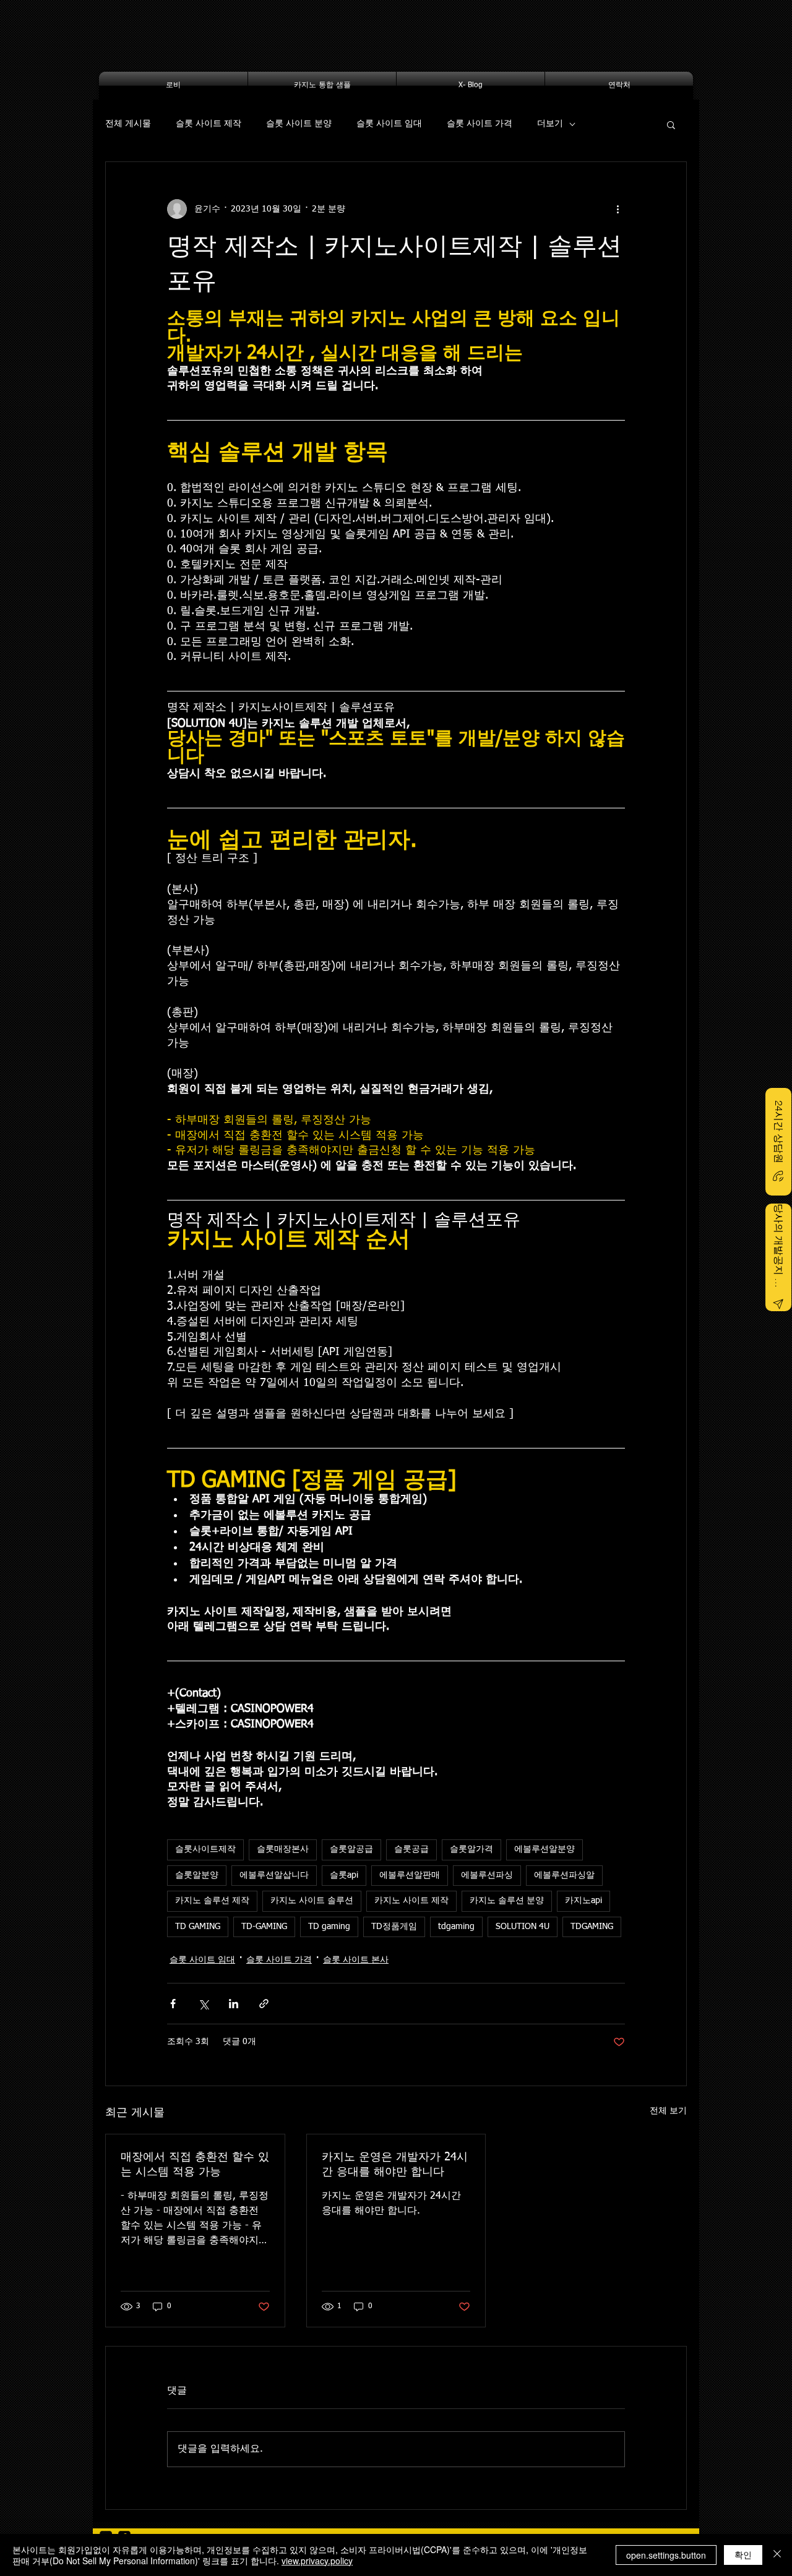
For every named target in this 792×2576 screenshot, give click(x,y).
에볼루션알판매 (410, 1875)
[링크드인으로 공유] (234, 2004)
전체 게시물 (128, 124)
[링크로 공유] (264, 2004)
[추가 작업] (618, 209)
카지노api (583, 1901)
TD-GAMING (264, 1927)
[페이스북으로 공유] (173, 2004)
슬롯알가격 (471, 1849)
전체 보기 (668, 2111)
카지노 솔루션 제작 (212, 1901)
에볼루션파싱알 (564, 1875)
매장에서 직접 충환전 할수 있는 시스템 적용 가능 (195, 2165)
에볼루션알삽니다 (274, 1875)
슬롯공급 (411, 1849)
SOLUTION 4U (523, 1927)
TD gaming (329, 1927)
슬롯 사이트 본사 (356, 1960)
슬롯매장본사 (283, 1849)
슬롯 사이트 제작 (209, 124)
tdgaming (456, 1927)
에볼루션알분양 (544, 1849)
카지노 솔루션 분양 (507, 1901)
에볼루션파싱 (487, 1875)
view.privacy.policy (317, 2561)
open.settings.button (666, 2555)
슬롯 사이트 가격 (480, 124)
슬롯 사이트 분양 (299, 124)
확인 (743, 2554)
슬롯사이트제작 (205, 1849)
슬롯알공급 (351, 1849)
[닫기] (777, 2555)
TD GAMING (198, 1927)
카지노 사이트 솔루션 (312, 1901)
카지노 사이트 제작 (411, 1901)
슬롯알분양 (197, 1875)
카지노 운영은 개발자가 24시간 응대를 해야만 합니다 (395, 2165)
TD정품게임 (394, 1927)
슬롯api (344, 1875)
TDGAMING (592, 1927)
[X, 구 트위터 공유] (203, 2004)
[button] (671, 124)
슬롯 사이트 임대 (389, 124)
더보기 (550, 124)
